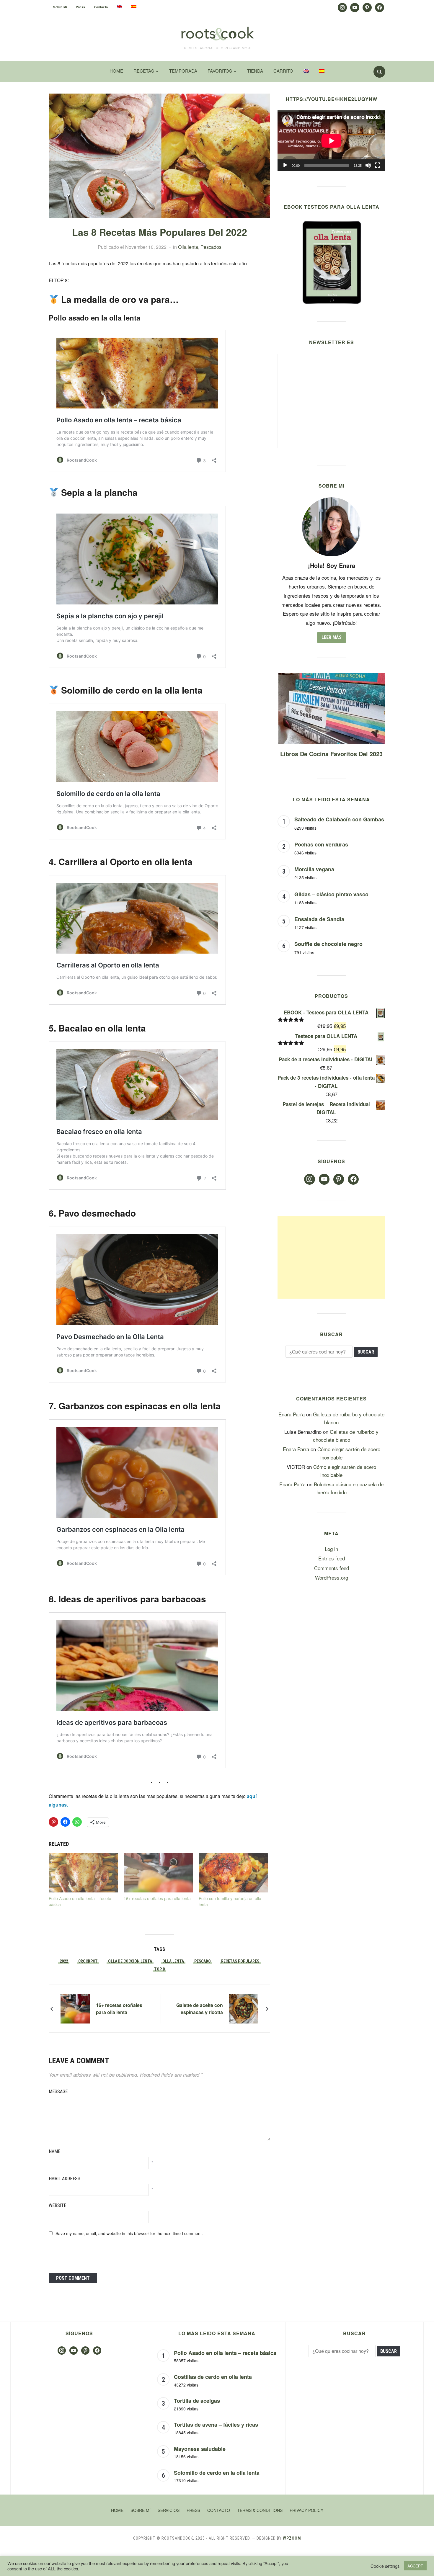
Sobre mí (60, 7)
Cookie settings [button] (385, 2566)
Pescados (211, 247)
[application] (331, 141)
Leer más (332, 637)
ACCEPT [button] (415, 2566)
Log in (331, 1549)
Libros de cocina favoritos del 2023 (331, 754)
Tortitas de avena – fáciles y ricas (216, 2425)
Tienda (255, 71)
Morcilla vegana (314, 869)
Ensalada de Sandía (319, 919)
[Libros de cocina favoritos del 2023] (332, 677)
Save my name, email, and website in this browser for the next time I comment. (129, 2233)
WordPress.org (332, 1577)
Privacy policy (306, 2510)
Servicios (169, 2510)
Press (81, 7)
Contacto (101, 7)
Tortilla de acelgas (197, 2401)
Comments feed (332, 1568)
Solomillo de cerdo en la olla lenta (217, 2473)
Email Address (65, 2179)
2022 (64, 1961)
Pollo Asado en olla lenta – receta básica (225, 2353)
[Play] (285, 165)
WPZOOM (292, 2538)
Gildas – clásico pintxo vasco (331, 894)
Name (54, 2151)
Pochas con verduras (321, 844)
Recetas (144, 71)
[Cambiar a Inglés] (120, 6)
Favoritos (220, 71)
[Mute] (368, 165)
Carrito (283, 71)
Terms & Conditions (260, 2510)
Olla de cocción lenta (130, 1961)
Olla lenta (188, 247)
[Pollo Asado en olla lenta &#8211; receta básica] (83, 1873)
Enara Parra (292, 1414)
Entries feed (332, 1558)
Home (116, 71)
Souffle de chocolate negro (328, 944)
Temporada (183, 71)
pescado (203, 1961)
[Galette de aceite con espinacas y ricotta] (244, 2008)
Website (57, 2205)
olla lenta (173, 1961)
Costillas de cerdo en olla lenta (213, 2377)
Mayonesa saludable (200, 2449)
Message (58, 2092)
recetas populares (240, 1961)
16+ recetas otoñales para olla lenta (157, 1898)
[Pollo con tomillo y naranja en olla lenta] (233, 1873)
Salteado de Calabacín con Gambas (339, 819)
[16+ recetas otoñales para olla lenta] (158, 1873)
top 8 (159, 1969)
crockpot (88, 1961)
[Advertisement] (331, 1257)
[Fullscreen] (378, 165)
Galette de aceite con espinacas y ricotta (200, 2009)
